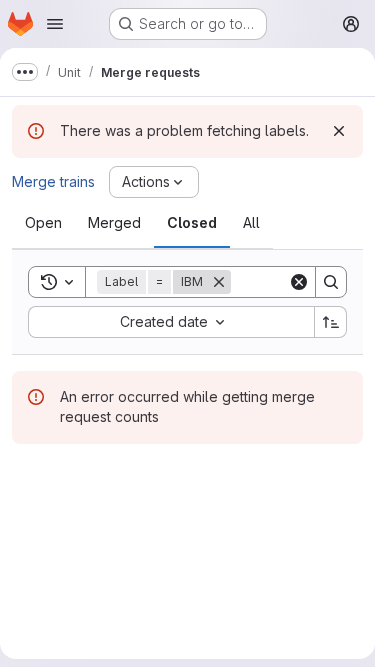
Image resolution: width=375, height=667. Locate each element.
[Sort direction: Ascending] (331, 322)
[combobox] (171, 322)
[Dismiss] (339, 131)
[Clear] (299, 282)
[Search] (331, 282)
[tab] (43, 223)
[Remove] (219, 282)
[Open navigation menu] (55, 24)
